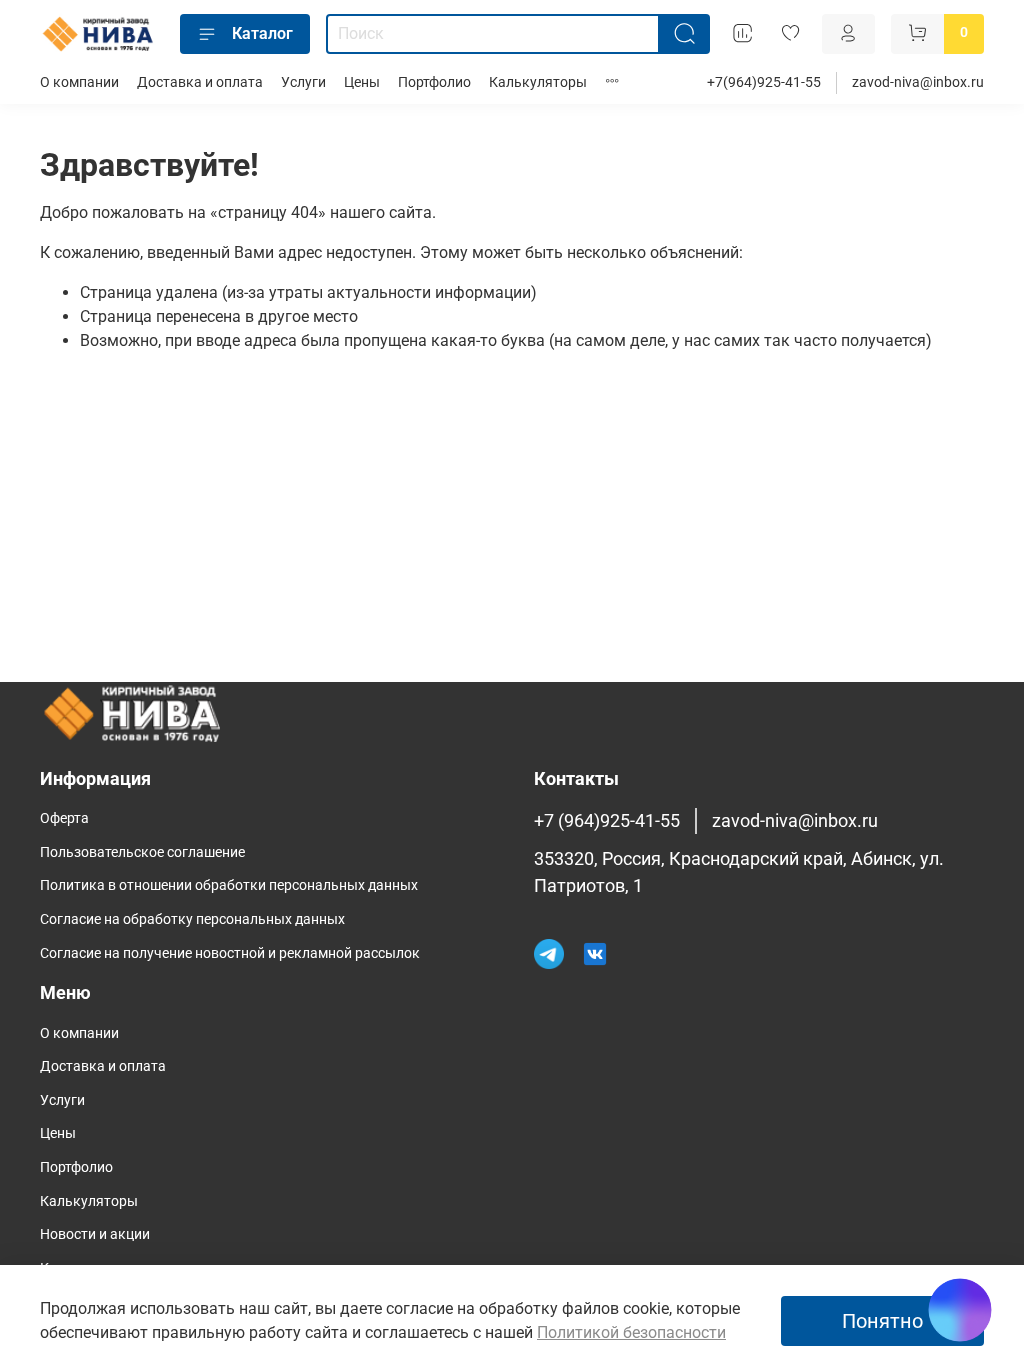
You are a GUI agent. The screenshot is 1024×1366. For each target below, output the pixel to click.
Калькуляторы (538, 82)
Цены (362, 82)
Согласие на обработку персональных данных (192, 919)
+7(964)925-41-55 (764, 82)
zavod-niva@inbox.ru (918, 82)
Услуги (303, 82)
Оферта (64, 818)
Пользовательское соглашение (142, 852)
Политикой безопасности (631, 1332)
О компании (79, 82)
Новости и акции (95, 1234)
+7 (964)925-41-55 (607, 821)
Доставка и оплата (200, 82)
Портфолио (434, 82)
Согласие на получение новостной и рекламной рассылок (230, 953)
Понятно (882, 1321)
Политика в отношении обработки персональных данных (229, 885)
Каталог (262, 33)
